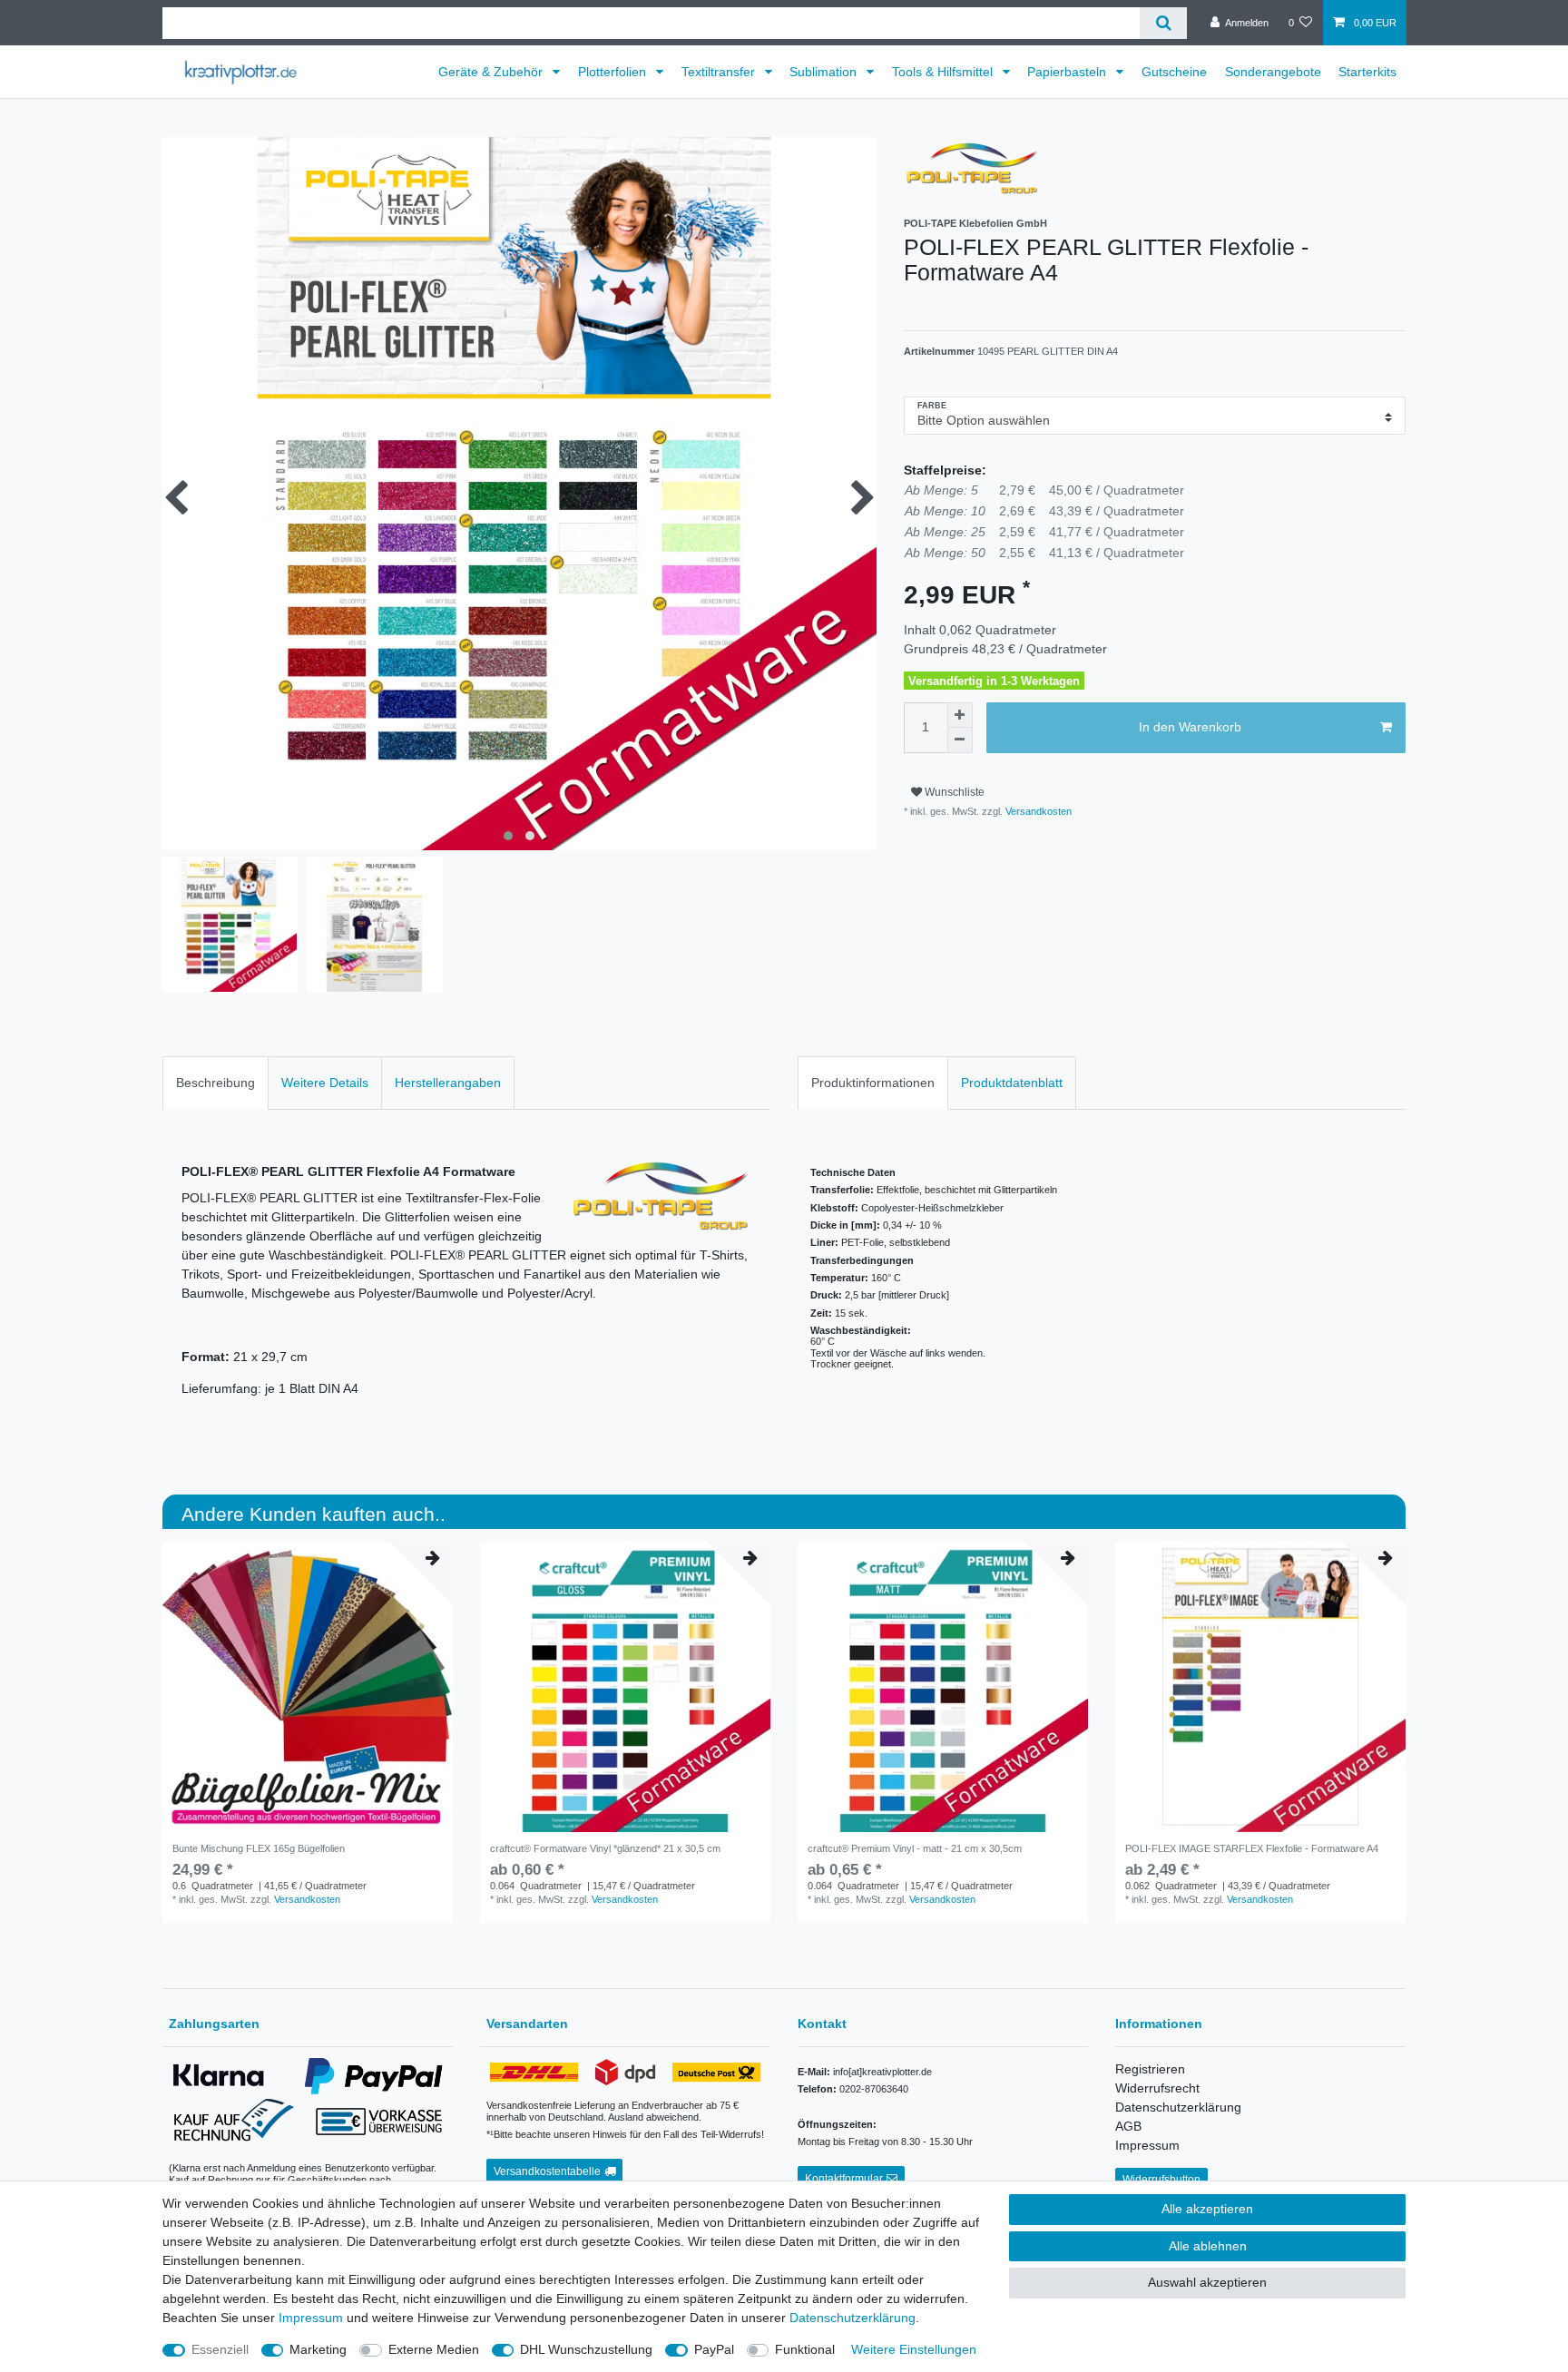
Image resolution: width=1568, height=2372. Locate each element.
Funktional (805, 2349)
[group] (943, 1687)
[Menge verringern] (960, 740)
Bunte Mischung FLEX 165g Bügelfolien (259, 1848)
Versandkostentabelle (547, 2171)
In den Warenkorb (1190, 727)
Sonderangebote (1273, 72)
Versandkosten (1037, 811)
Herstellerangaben (448, 1083)
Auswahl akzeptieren (1207, 2282)
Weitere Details (325, 1083)
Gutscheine (1174, 72)
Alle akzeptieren (1207, 2209)
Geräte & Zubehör (492, 72)
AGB (1128, 2126)
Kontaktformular (844, 2179)
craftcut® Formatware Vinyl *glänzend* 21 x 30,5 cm (605, 1848)
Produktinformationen (873, 1083)
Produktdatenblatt (1012, 1083)
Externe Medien (434, 2349)
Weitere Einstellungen (914, 2349)
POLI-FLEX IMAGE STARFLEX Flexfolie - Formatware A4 (1252, 1848)
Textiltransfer (720, 72)
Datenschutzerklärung (1178, 2107)
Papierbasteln (1068, 72)
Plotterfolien (614, 72)
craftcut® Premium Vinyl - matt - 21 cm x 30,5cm (915, 1848)
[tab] (216, 1083)
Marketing (318, 2349)
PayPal (714, 2349)
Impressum (1147, 2145)
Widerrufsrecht (1157, 2088)
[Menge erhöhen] (960, 715)
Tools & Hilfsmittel (944, 72)
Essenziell (220, 2349)
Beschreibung (216, 1083)
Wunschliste (953, 792)
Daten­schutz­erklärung (853, 2318)
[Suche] (1163, 23)
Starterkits (1367, 72)
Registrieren (1150, 2069)
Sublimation (825, 72)
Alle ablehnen (1208, 2246)
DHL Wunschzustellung (586, 2349)
